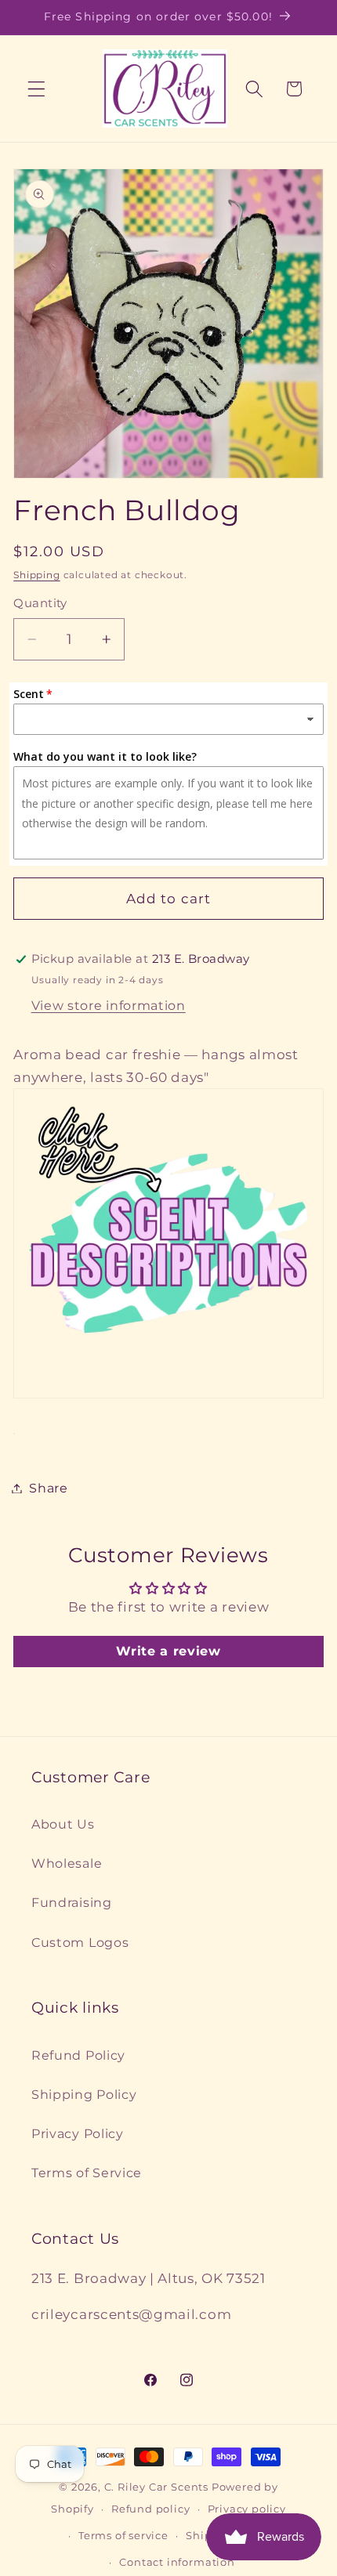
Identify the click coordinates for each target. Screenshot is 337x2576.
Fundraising (72, 1902)
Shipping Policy (84, 2094)
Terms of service (123, 2536)
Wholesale (67, 1863)
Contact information (177, 2562)
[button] (36, 89)
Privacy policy (247, 2509)
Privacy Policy (78, 2133)
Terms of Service (87, 2173)
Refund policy (150, 2509)
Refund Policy (78, 2055)
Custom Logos (80, 1942)
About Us (63, 1824)
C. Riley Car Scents (156, 2487)
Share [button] (48, 1488)
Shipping (36, 575)
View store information (109, 1005)
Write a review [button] (168, 1651)
